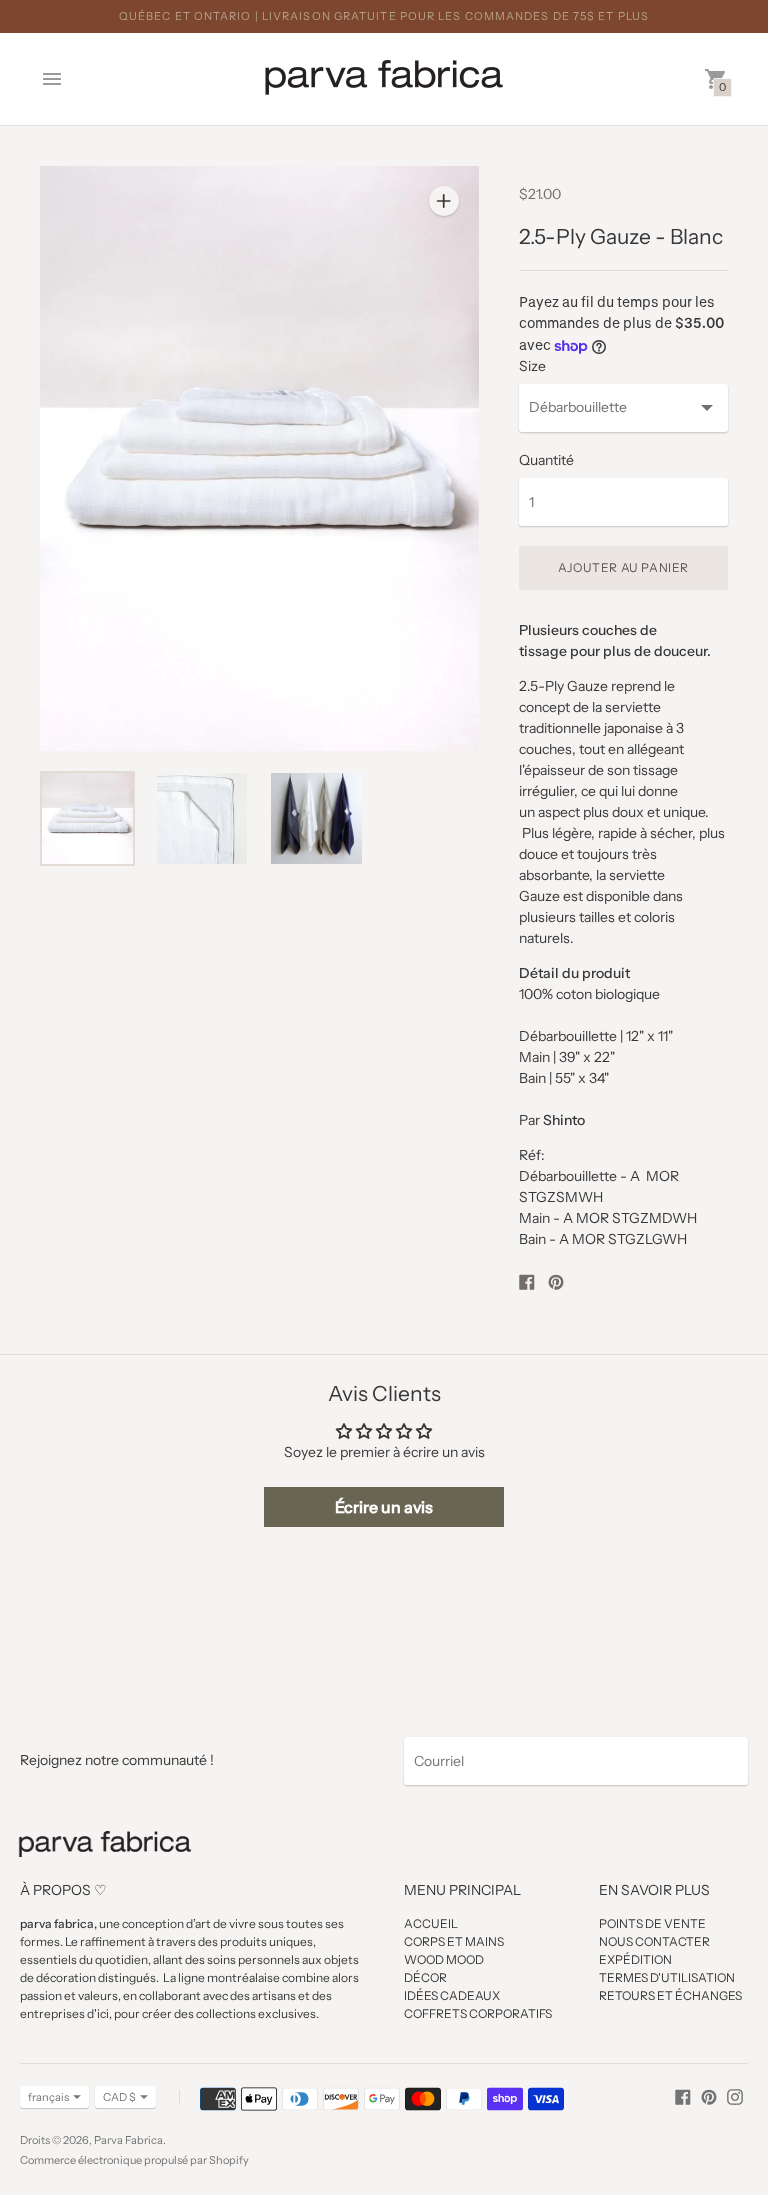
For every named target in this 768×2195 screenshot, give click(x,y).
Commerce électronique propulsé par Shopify (134, 2160)
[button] (384, 2008)
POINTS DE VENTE (652, 1923)
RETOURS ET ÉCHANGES (670, 1995)
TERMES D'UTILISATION (667, 1977)
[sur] (683, 2096)
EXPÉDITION (635, 1959)
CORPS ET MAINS (454, 1941)
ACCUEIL (431, 1923)
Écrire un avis (384, 1507)
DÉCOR (425, 1977)
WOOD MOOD (444, 1959)
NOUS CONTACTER (654, 1941)
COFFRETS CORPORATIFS (478, 2013)
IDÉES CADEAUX (452, 1995)
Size (532, 366)
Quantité (546, 460)
